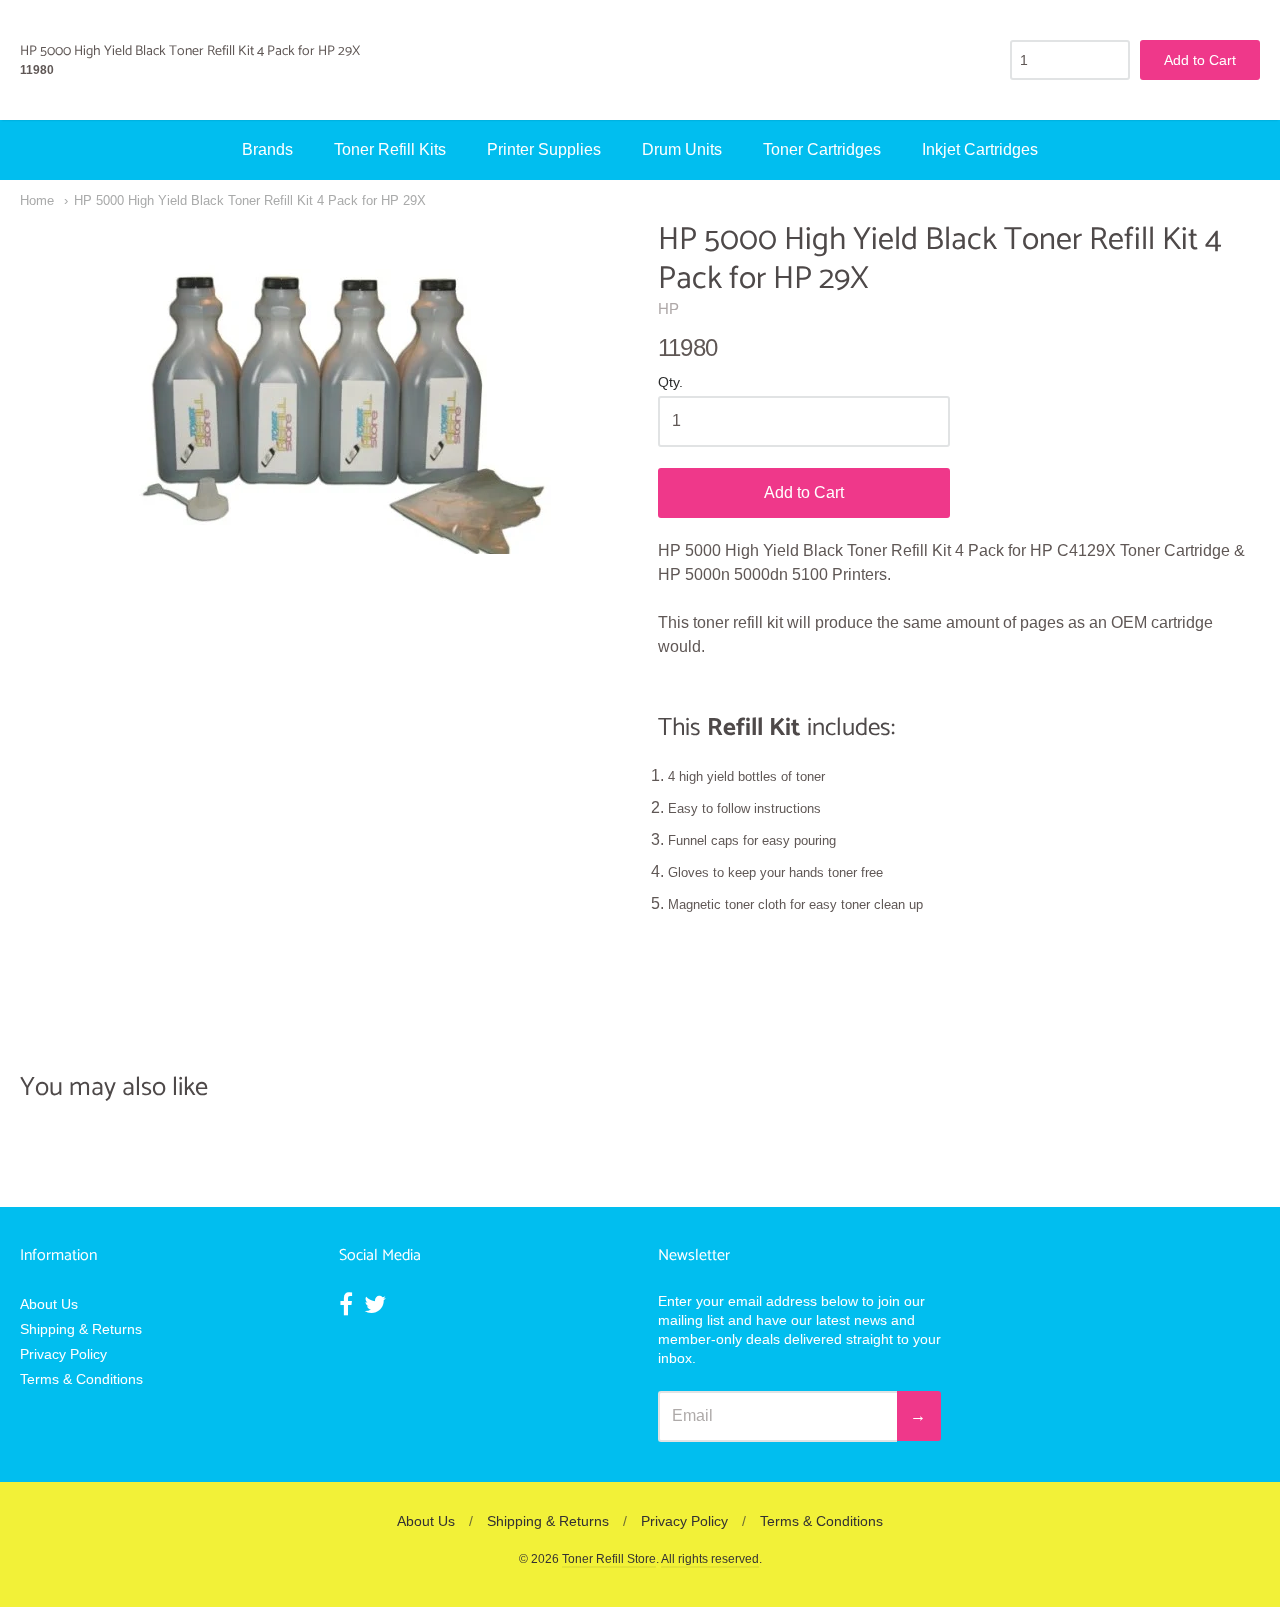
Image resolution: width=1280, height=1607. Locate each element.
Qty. (670, 382)
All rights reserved (710, 1559)
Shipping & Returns (81, 1329)
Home (37, 200)
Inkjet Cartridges (980, 149)
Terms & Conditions (81, 1379)
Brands (267, 149)
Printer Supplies (544, 149)
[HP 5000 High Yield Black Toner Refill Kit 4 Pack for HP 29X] (321, 387)
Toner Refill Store (609, 1559)
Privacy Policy (63, 1354)
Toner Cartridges (822, 149)
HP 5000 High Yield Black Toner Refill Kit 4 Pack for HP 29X (250, 200)
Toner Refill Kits (390, 149)
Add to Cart (804, 492)
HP (668, 308)
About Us (49, 1304)
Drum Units (682, 149)
